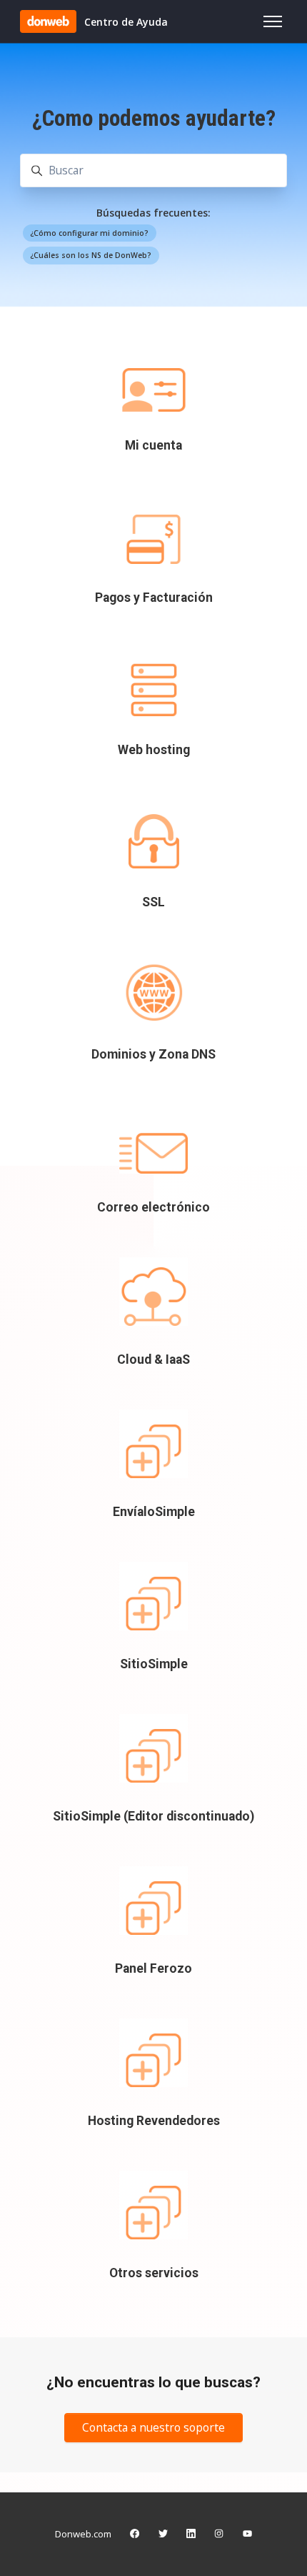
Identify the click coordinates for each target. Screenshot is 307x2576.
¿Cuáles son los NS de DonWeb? (91, 255)
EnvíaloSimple (154, 1512)
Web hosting (154, 750)
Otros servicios (154, 2273)
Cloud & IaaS (153, 1359)
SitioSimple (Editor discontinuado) (153, 1816)
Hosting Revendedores (154, 2121)
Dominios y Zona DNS (153, 1054)
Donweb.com (83, 2534)
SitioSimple (154, 1664)
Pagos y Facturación (154, 598)
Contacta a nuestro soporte (153, 2427)
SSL (153, 902)
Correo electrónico (153, 1207)
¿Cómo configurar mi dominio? (89, 233)
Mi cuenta (153, 445)
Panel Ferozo (153, 1968)
